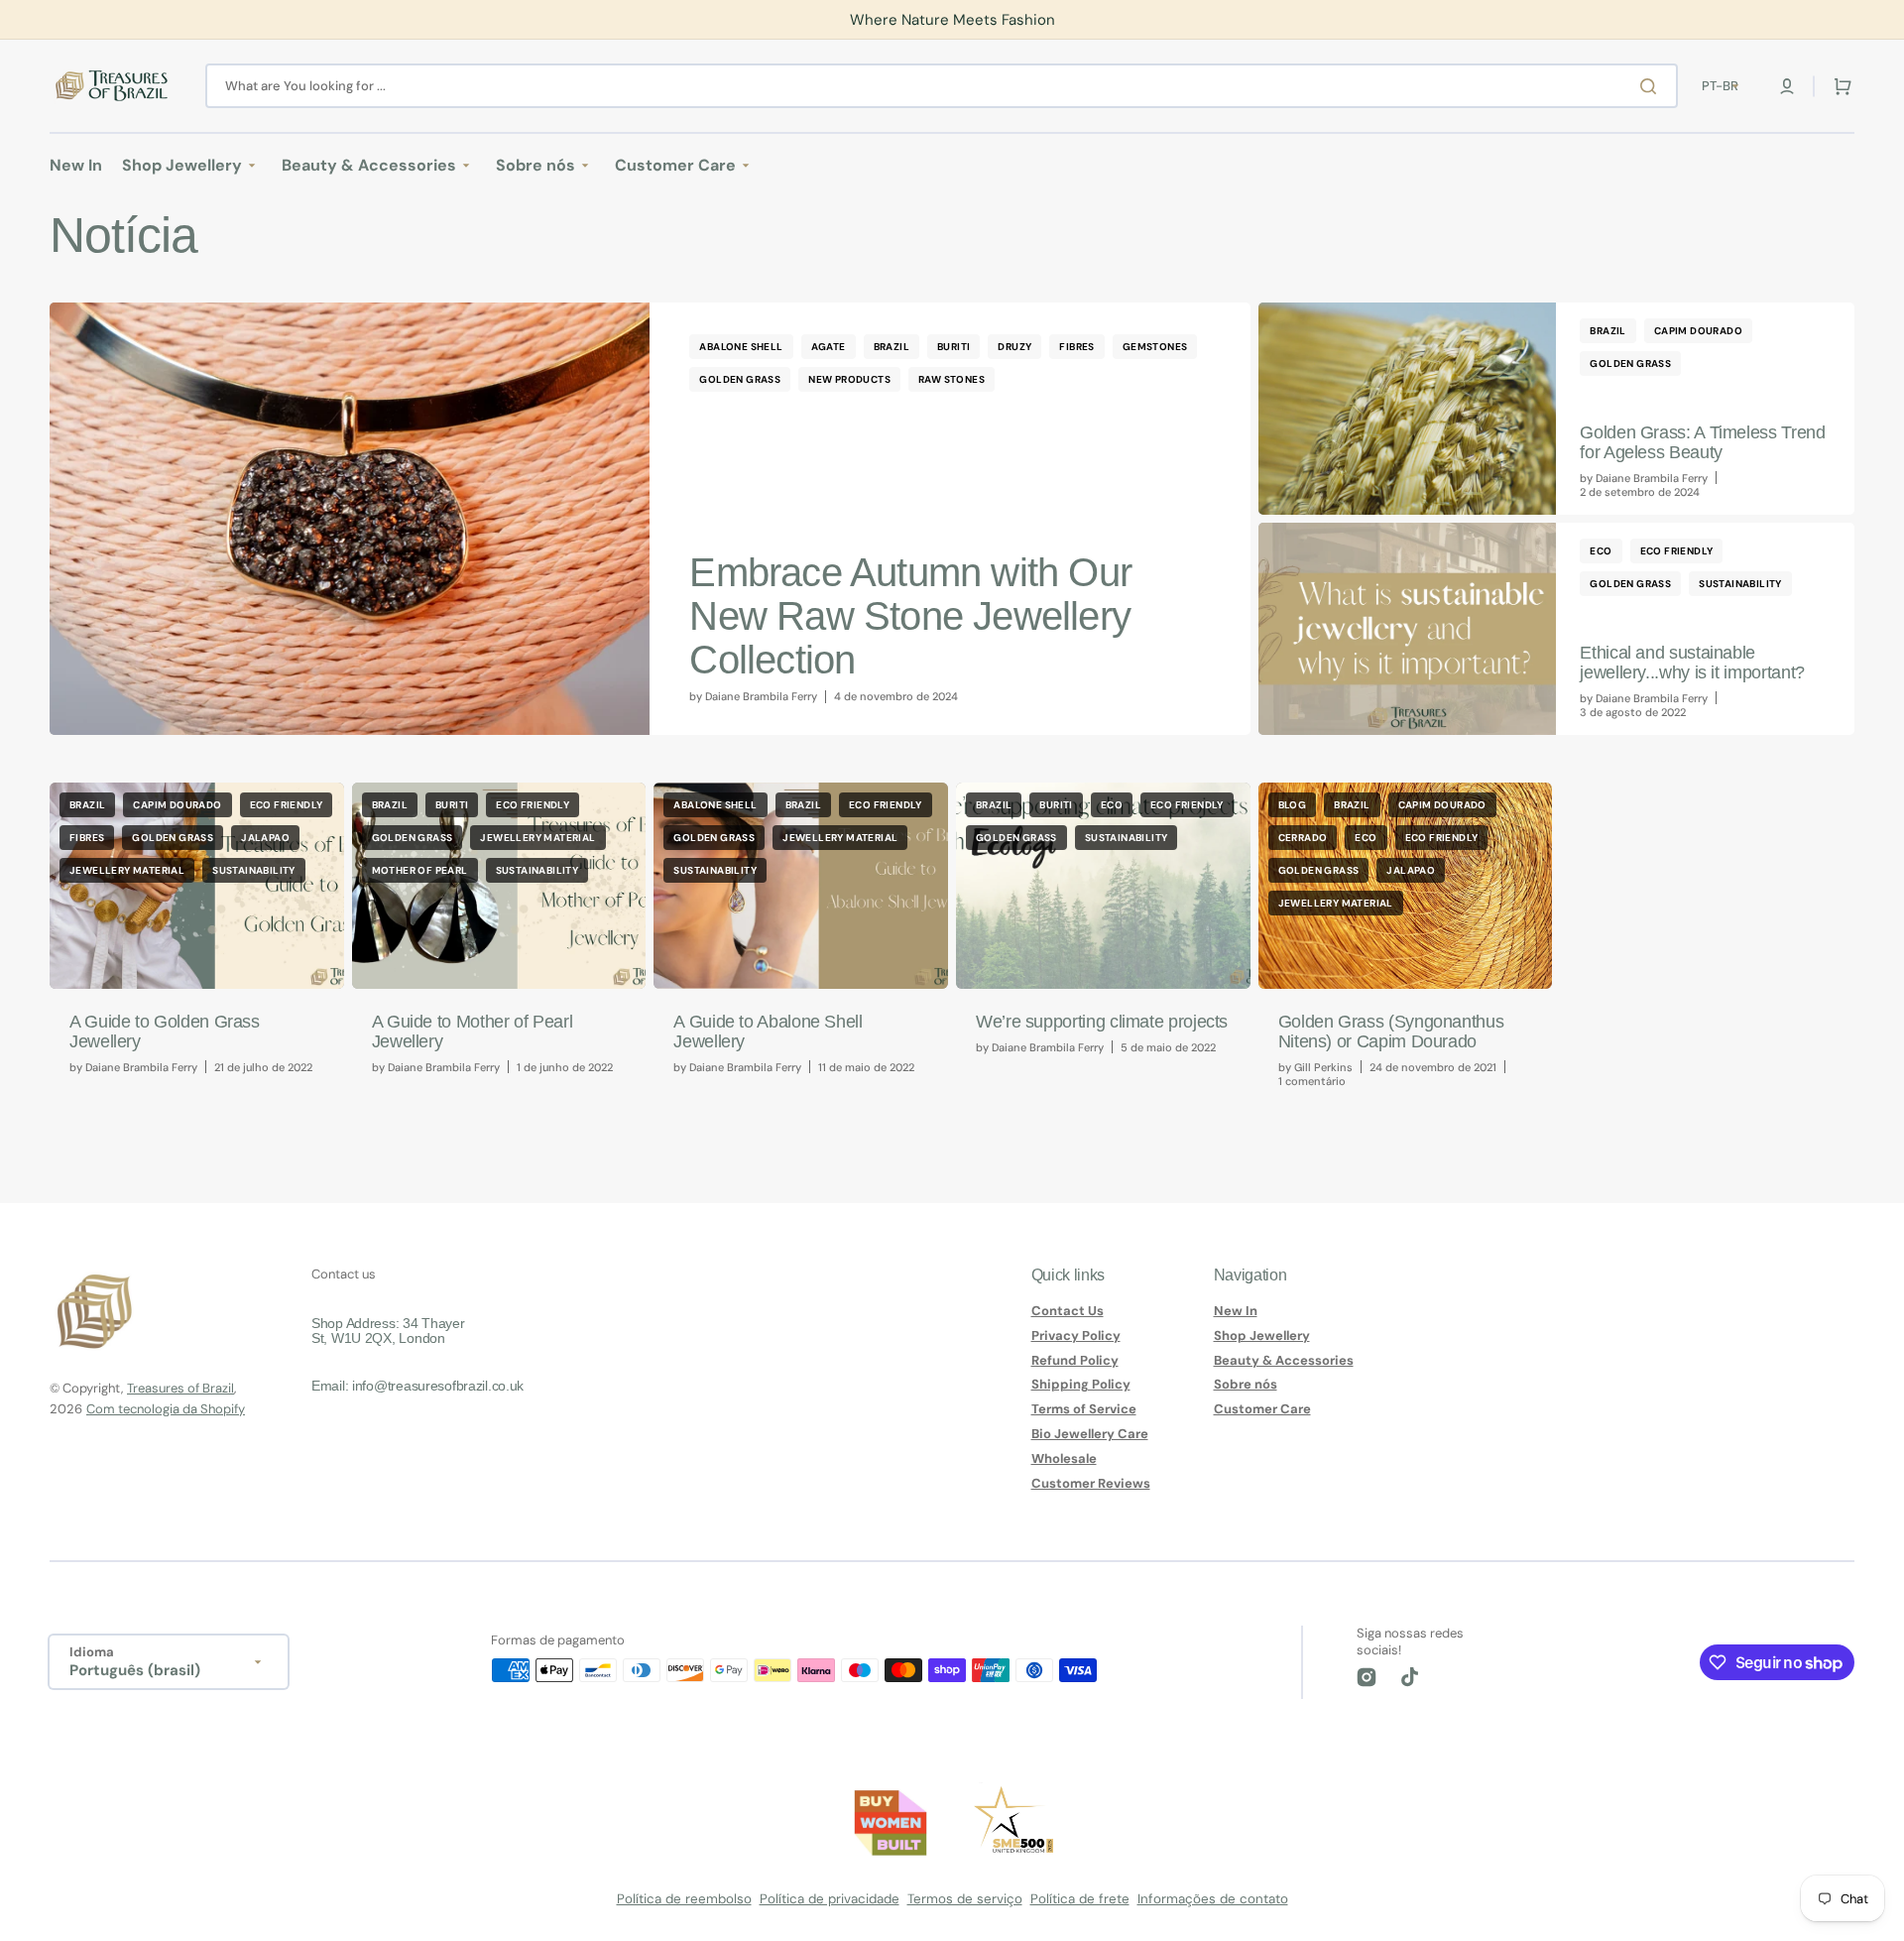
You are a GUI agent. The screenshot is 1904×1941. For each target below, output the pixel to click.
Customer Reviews (1091, 1483)
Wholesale (1064, 1458)
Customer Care (1262, 1409)
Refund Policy (1075, 1360)
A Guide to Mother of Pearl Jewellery (473, 1031)
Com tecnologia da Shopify (166, 1409)
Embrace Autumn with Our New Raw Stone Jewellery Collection (910, 616)
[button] (1787, 86)
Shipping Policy (1081, 1384)
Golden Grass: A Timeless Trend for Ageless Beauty (1702, 442)
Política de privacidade (830, 1899)
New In (1236, 1311)
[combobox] (942, 86)
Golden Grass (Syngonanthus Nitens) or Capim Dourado (1391, 1031)
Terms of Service (1084, 1409)
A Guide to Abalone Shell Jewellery (768, 1031)
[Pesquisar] (1652, 86)
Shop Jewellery (1262, 1335)
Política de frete (1080, 1899)
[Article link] (650, 519)
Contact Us (1068, 1311)
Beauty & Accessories (1284, 1360)
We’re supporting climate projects (1102, 1022)
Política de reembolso (684, 1899)
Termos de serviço (965, 1899)
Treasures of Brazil (180, 1388)
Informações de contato (1213, 1899)
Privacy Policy (1076, 1335)
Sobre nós (1246, 1384)
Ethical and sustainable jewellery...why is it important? (1692, 663)
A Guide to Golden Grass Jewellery (165, 1031)
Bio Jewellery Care (1090, 1434)
